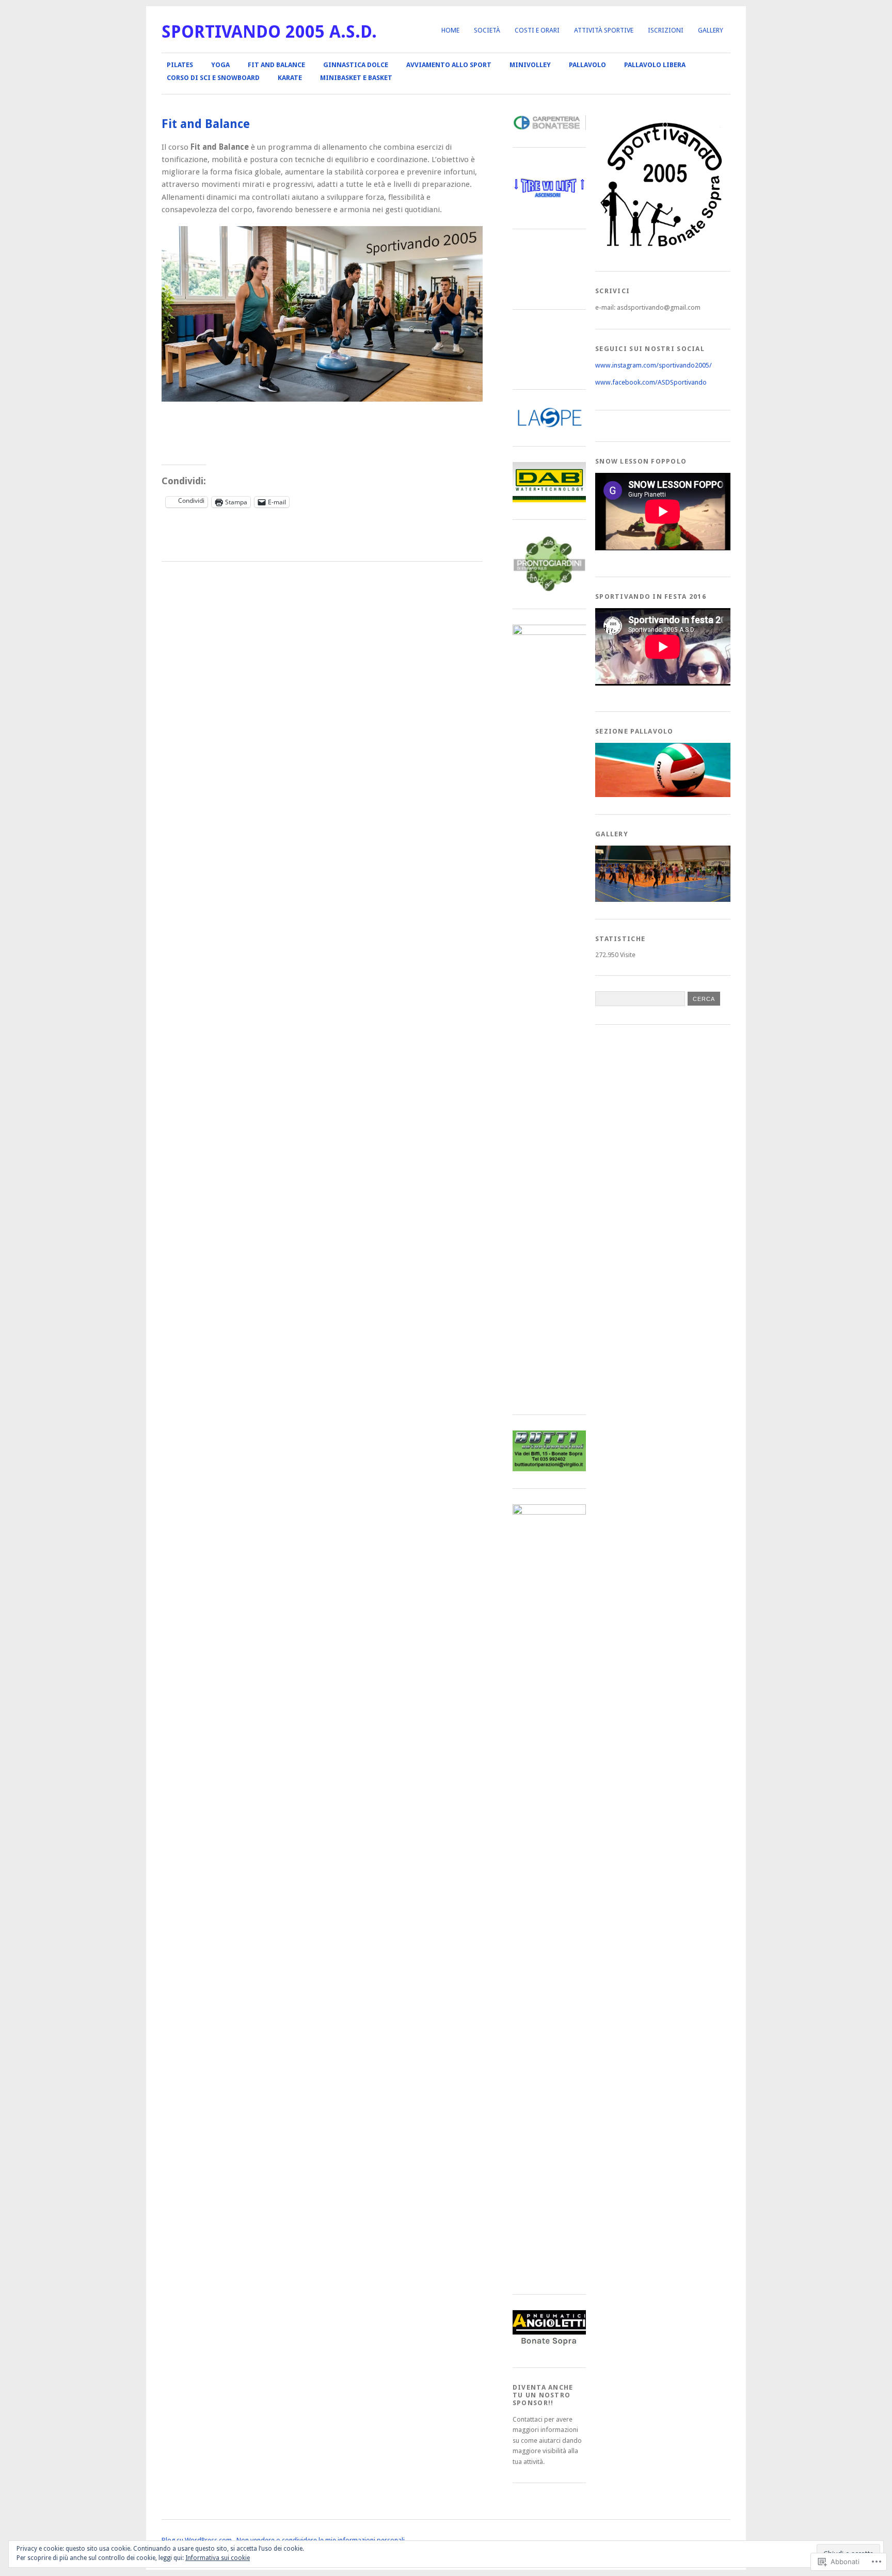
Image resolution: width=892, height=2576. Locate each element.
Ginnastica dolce (356, 65)
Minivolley (530, 65)
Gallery (711, 30)
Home (450, 30)
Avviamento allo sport (449, 65)
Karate (290, 78)
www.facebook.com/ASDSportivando (651, 382)
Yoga (220, 65)
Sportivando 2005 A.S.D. (269, 32)
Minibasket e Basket (356, 78)
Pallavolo (587, 65)
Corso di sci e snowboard (213, 78)
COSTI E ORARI (537, 30)
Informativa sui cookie (218, 2558)
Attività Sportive (604, 30)
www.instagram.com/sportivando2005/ (654, 365)
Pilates (180, 65)
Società (487, 30)
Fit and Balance (276, 65)
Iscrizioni (666, 30)
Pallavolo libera (655, 65)
